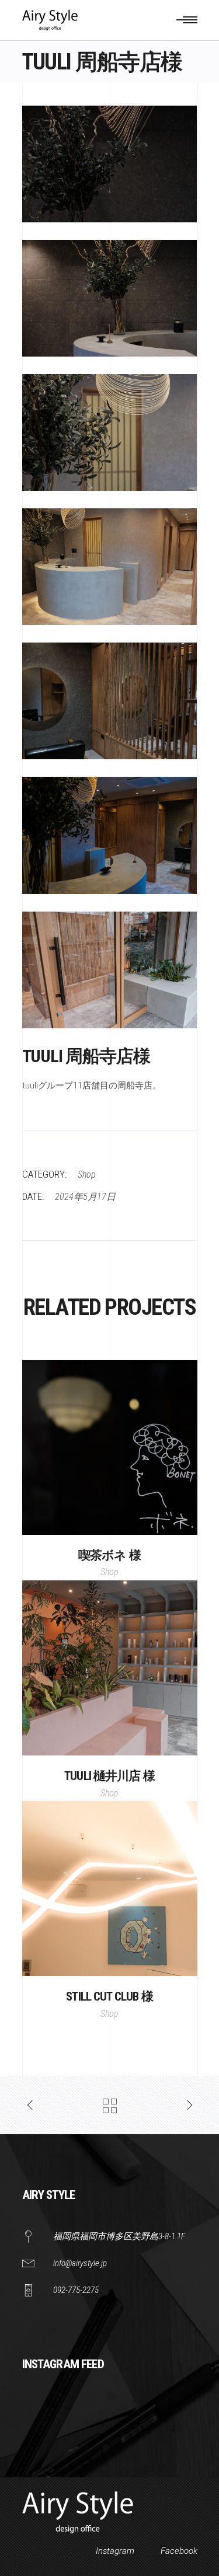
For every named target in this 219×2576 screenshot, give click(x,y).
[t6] (110, 701)
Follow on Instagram (117, 2417)
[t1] (110, 298)
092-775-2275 (76, 2290)
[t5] (110, 835)
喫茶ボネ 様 (109, 1555)
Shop (87, 1174)
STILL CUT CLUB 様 (109, 1996)
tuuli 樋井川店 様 (109, 1776)
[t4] (110, 567)
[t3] (110, 432)
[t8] (110, 164)
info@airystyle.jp (80, 2263)
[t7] (110, 970)
